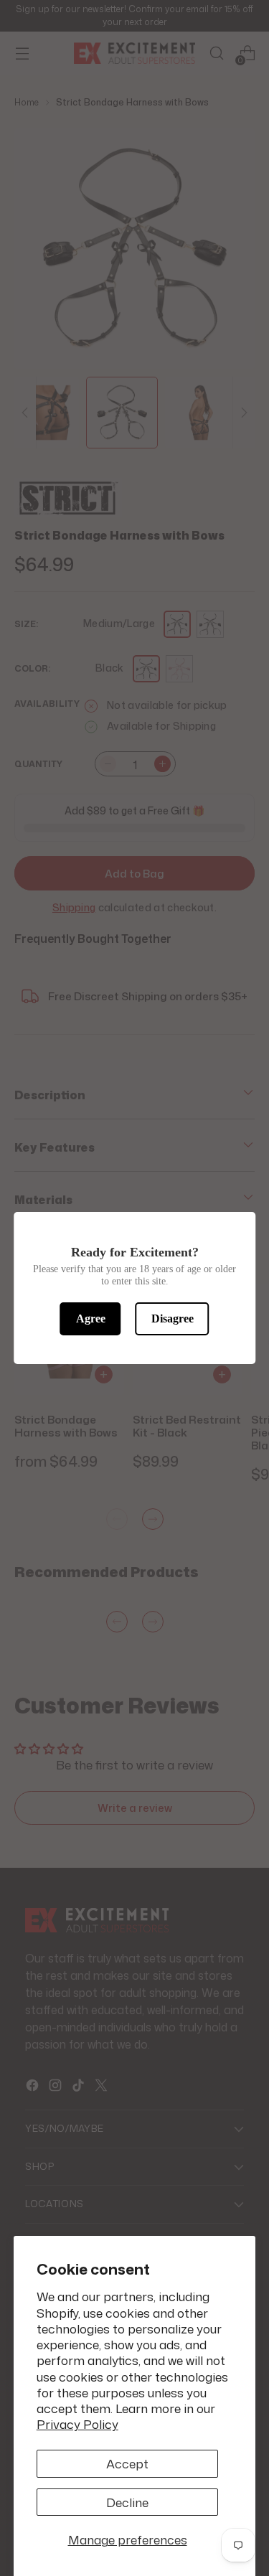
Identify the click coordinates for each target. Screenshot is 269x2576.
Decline (127, 2502)
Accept (127, 2463)
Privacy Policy (77, 2424)
